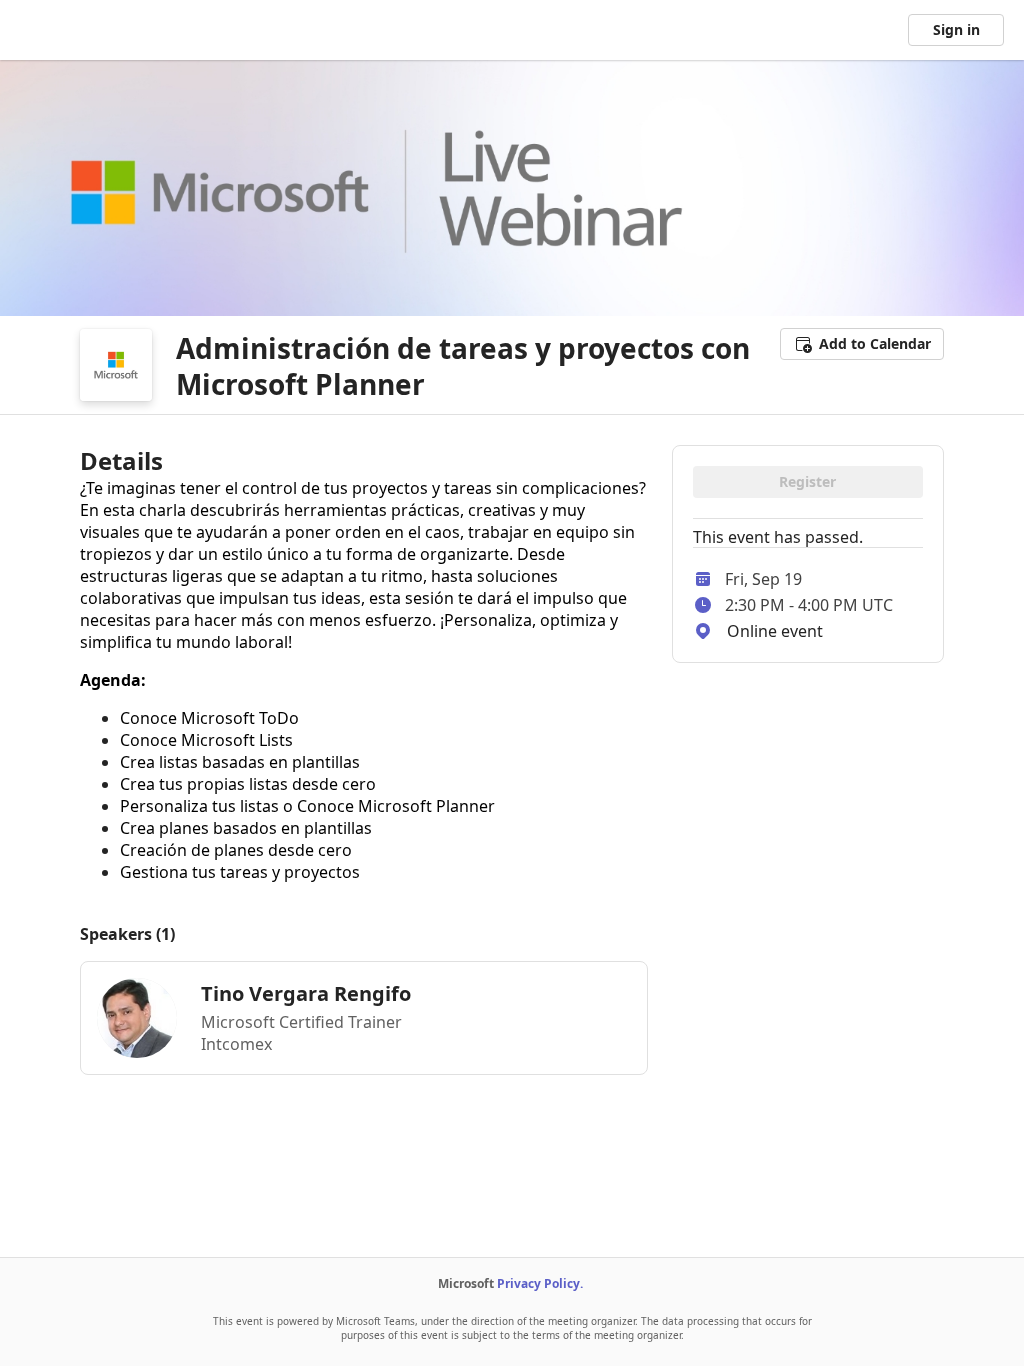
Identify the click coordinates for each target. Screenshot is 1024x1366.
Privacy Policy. (540, 1283)
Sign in (956, 29)
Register (807, 481)
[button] (862, 344)
